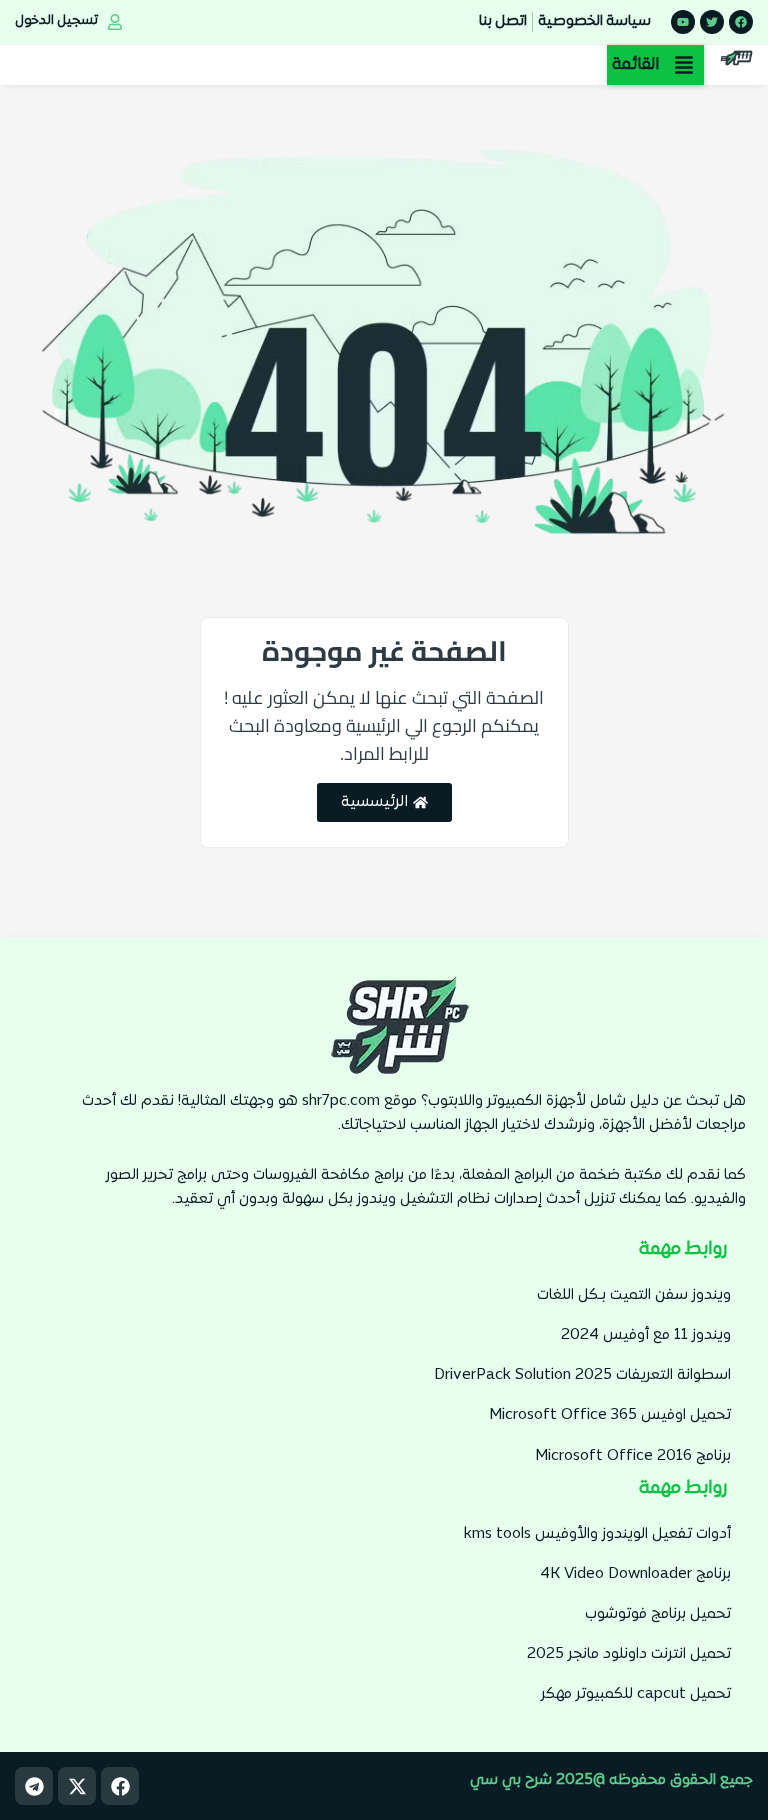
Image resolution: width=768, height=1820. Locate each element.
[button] (655, 65)
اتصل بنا (503, 21)
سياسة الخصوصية (594, 21)
